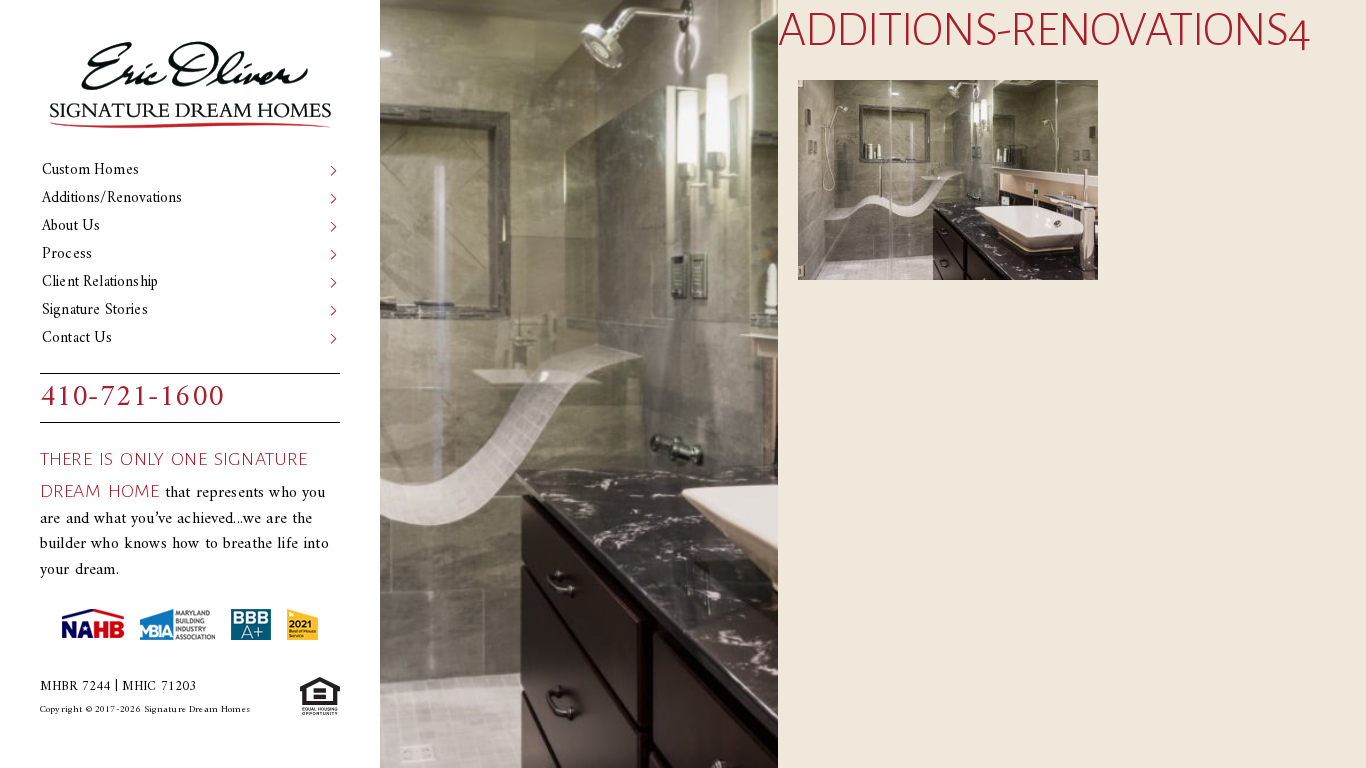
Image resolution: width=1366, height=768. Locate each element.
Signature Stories (95, 310)
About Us (71, 226)
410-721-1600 (132, 397)
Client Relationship (100, 282)
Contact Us (77, 338)
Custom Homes (90, 170)
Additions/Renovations (112, 198)
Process (67, 254)
